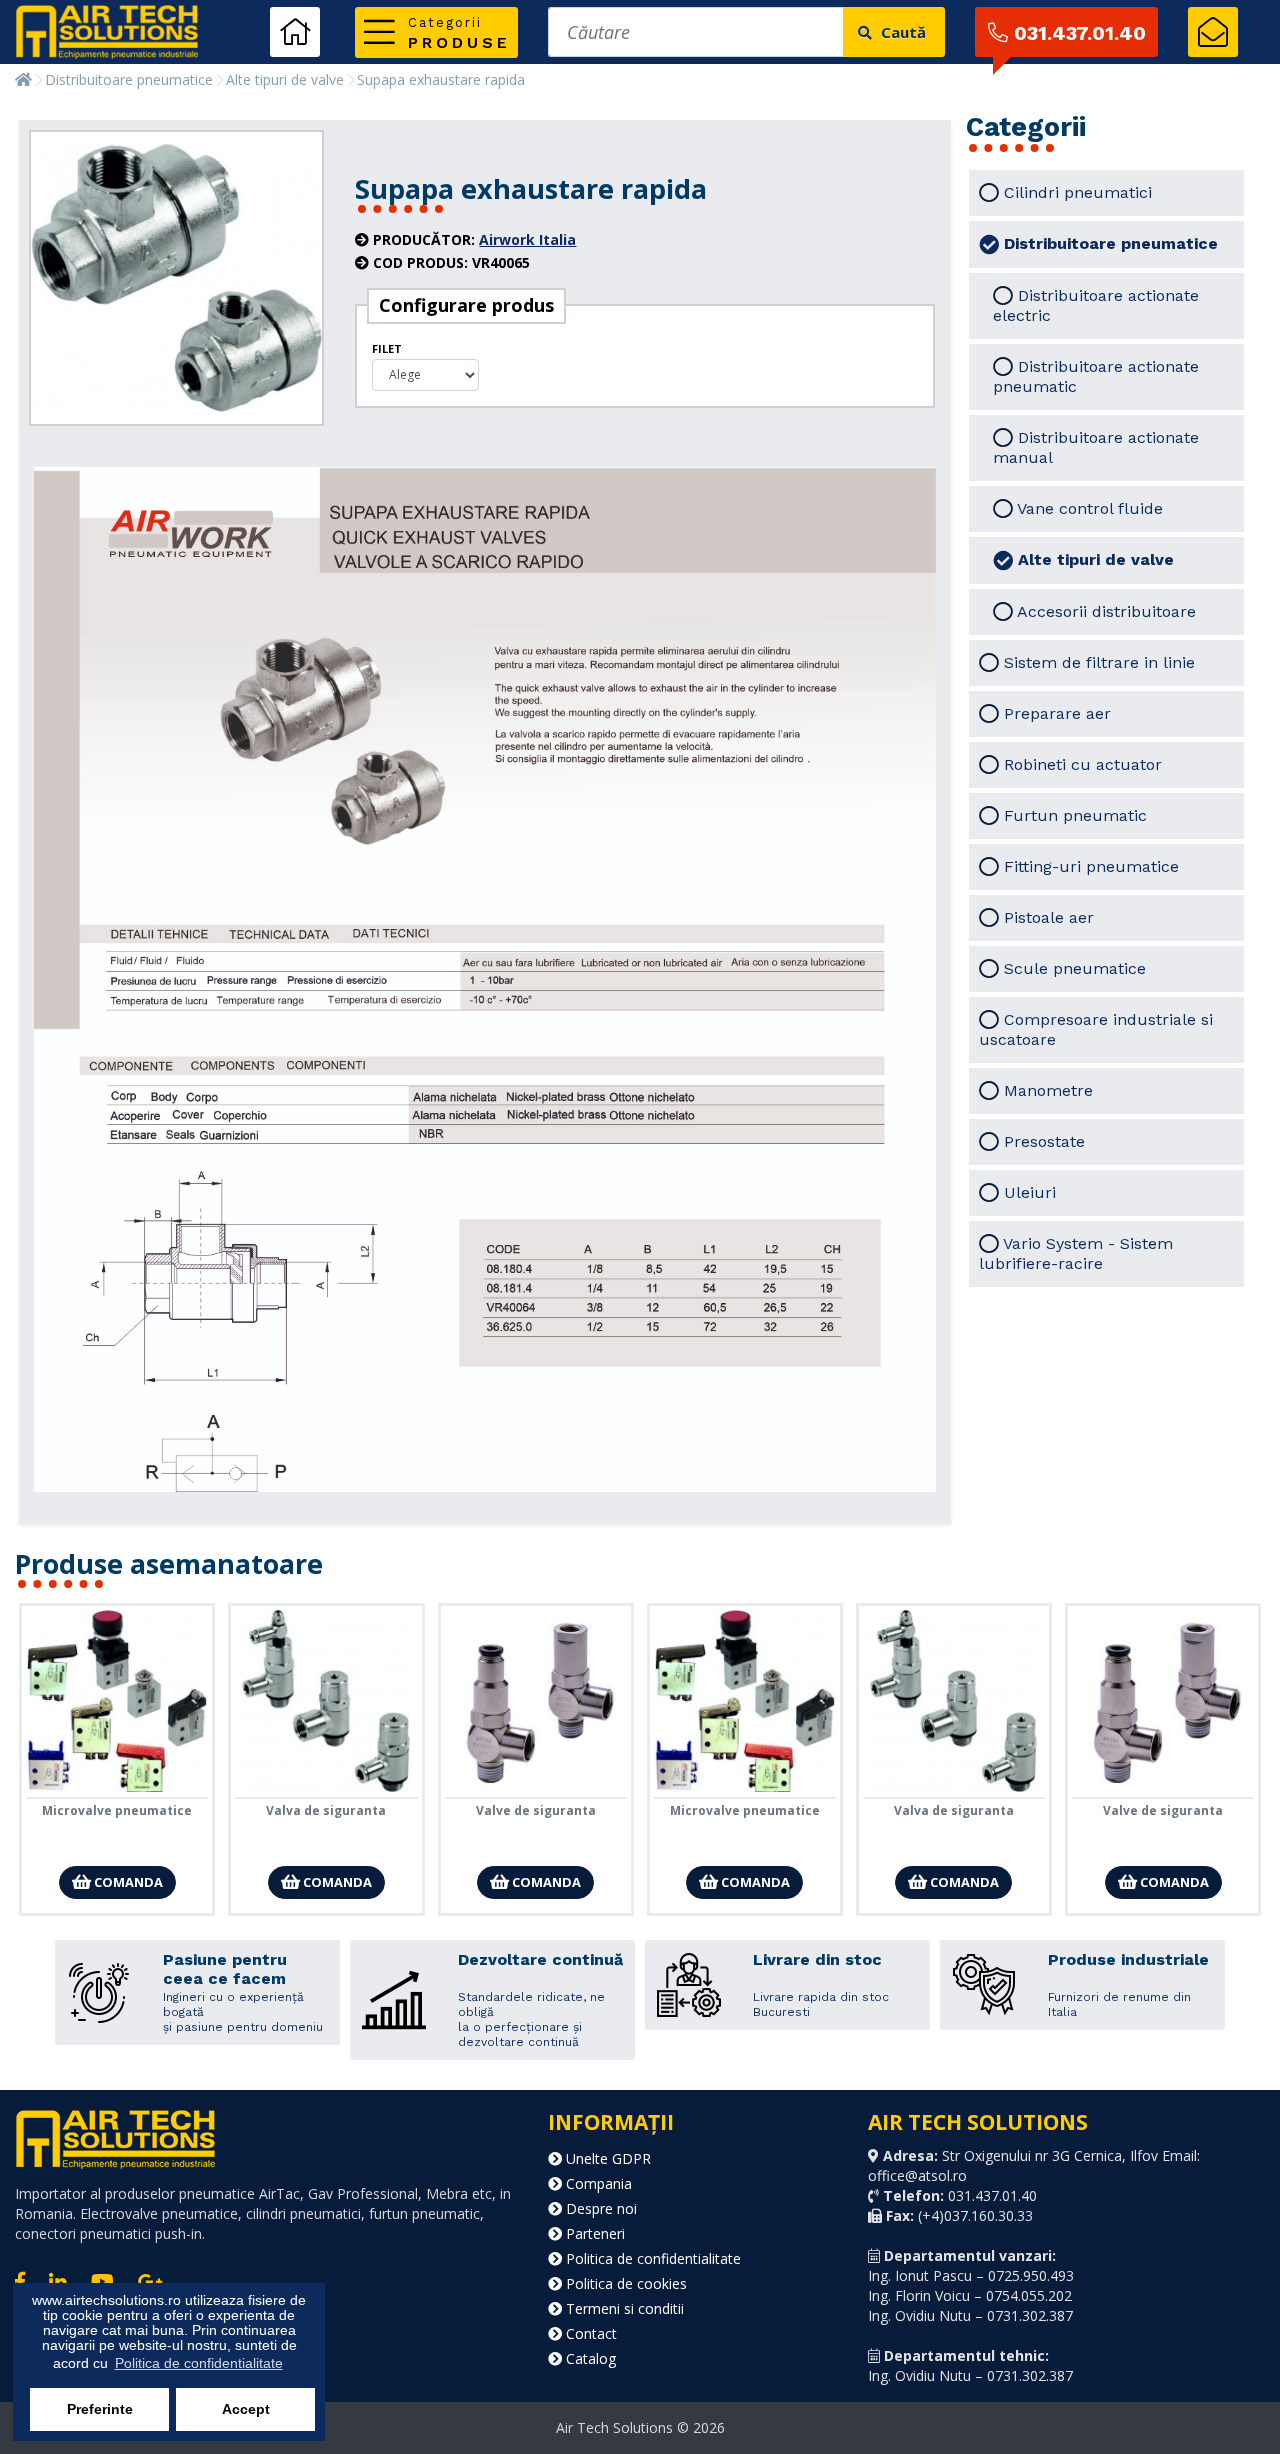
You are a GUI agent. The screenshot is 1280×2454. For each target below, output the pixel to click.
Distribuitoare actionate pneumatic (1096, 376)
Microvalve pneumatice (117, 1810)
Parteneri (593, 2233)
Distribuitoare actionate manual (1096, 447)
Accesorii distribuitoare (1104, 611)
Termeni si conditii (623, 2308)
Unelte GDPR (606, 2158)
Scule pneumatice (1072, 968)
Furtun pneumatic (1073, 815)
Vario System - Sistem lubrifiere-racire (1076, 1253)
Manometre (1046, 1090)
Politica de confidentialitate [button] (199, 2363)
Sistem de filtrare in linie (1097, 662)
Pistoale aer (1046, 917)
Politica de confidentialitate (651, 2258)
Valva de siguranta (326, 1810)
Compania (597, 2183)
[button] (436, 32)
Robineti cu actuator (1080, 764)
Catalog (589, 2358)
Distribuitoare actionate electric (1096, 305)
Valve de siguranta (536, 1810)
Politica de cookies (624, 2283)
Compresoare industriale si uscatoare (1096, 1029)
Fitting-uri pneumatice (1089, 866)
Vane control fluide (1088, 508)
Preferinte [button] (100, 2409)
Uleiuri (1027, 1192)
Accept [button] (246, 2409)
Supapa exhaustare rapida (441, 79)
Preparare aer (1055, 713)
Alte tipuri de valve (285, 79)
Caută (901, 32)
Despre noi (599, 2208)
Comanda (127, 1882)
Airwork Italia (527, 239)
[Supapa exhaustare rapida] (176, 278)
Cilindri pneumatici (1075, 192)
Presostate (1042, 1141)
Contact (589, 2333)
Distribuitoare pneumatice (129, 79)
